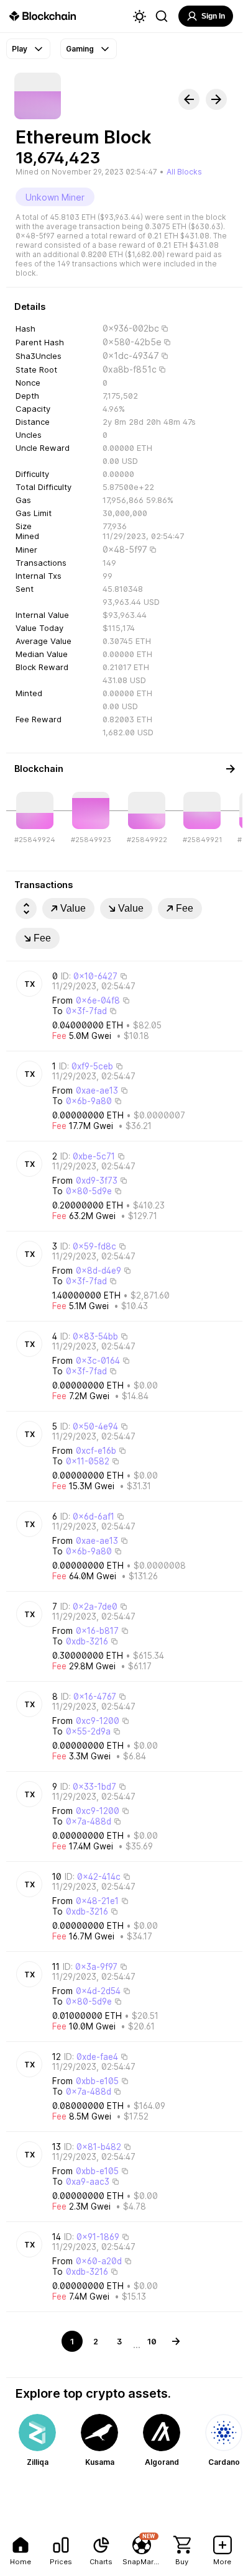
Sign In (213, 16)
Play (20, 49)
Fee (185, 908)
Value (73, 908)
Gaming (80, 49)
